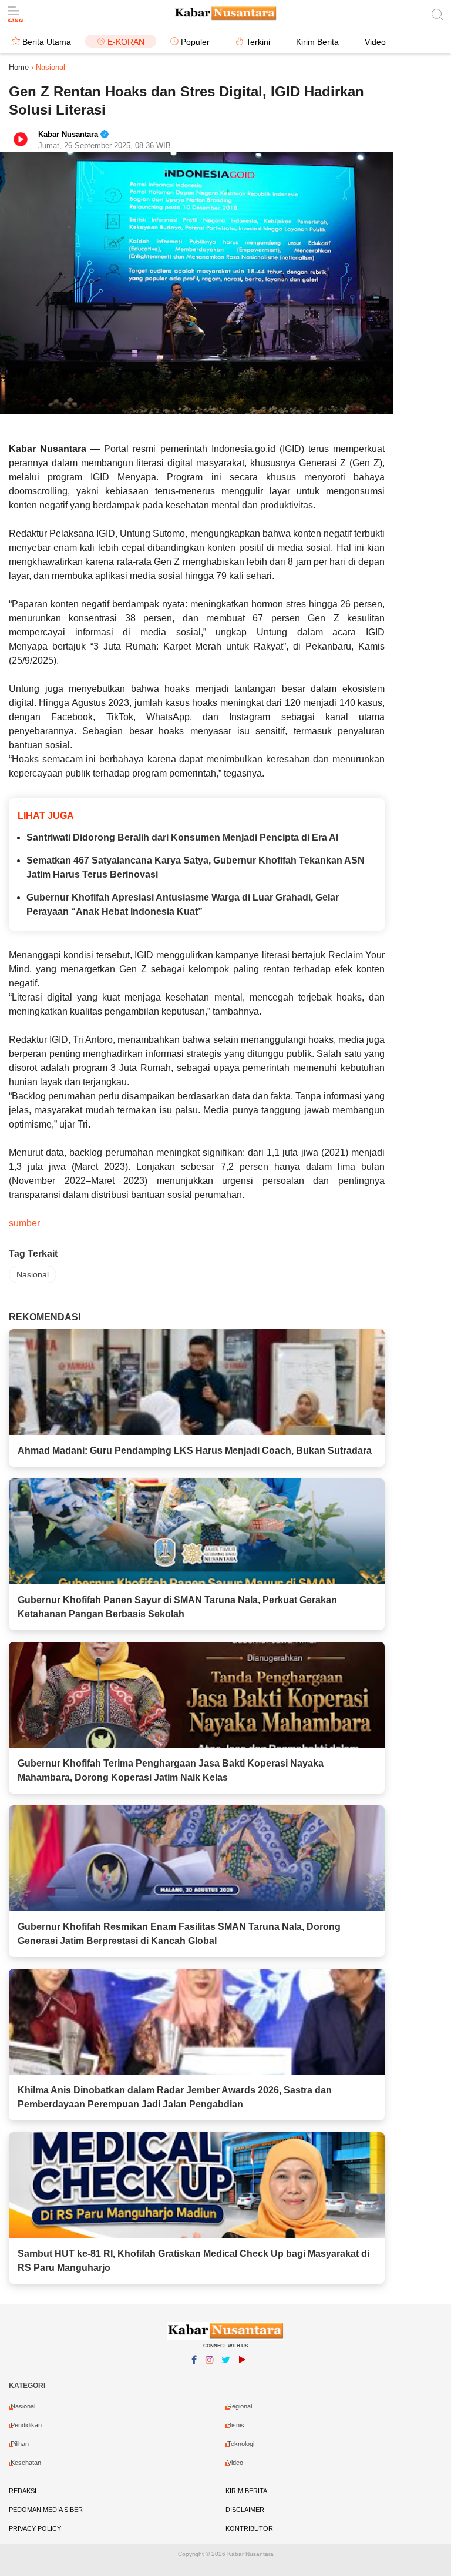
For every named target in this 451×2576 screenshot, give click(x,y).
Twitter (225, 2375)
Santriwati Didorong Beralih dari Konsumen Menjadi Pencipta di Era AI (182, 837)
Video (375, 42)
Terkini (258, 42)
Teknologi (241, 2444)
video (235, 2463)
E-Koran (126, 42)
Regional (240, 2406)
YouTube (241, 2375)
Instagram (210, 2375)
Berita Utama (47, 42)
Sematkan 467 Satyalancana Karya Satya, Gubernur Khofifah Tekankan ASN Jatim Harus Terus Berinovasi (196, 867)
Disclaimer (245, 2510)
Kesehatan (26, 2463)
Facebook (194, 2375)
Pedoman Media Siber (46, 2510)
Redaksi (23, 2491)
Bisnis (236, 2425)
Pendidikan (26, 2425)
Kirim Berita (317, 42)
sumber (24, 1223)
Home (19, 67)
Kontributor (249, 2528)
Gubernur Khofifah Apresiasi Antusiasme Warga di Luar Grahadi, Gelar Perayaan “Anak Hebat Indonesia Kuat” (183, 904)
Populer (195, 42)
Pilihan (20, 2444)
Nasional (33, 1274)
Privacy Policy (35, 2528)
